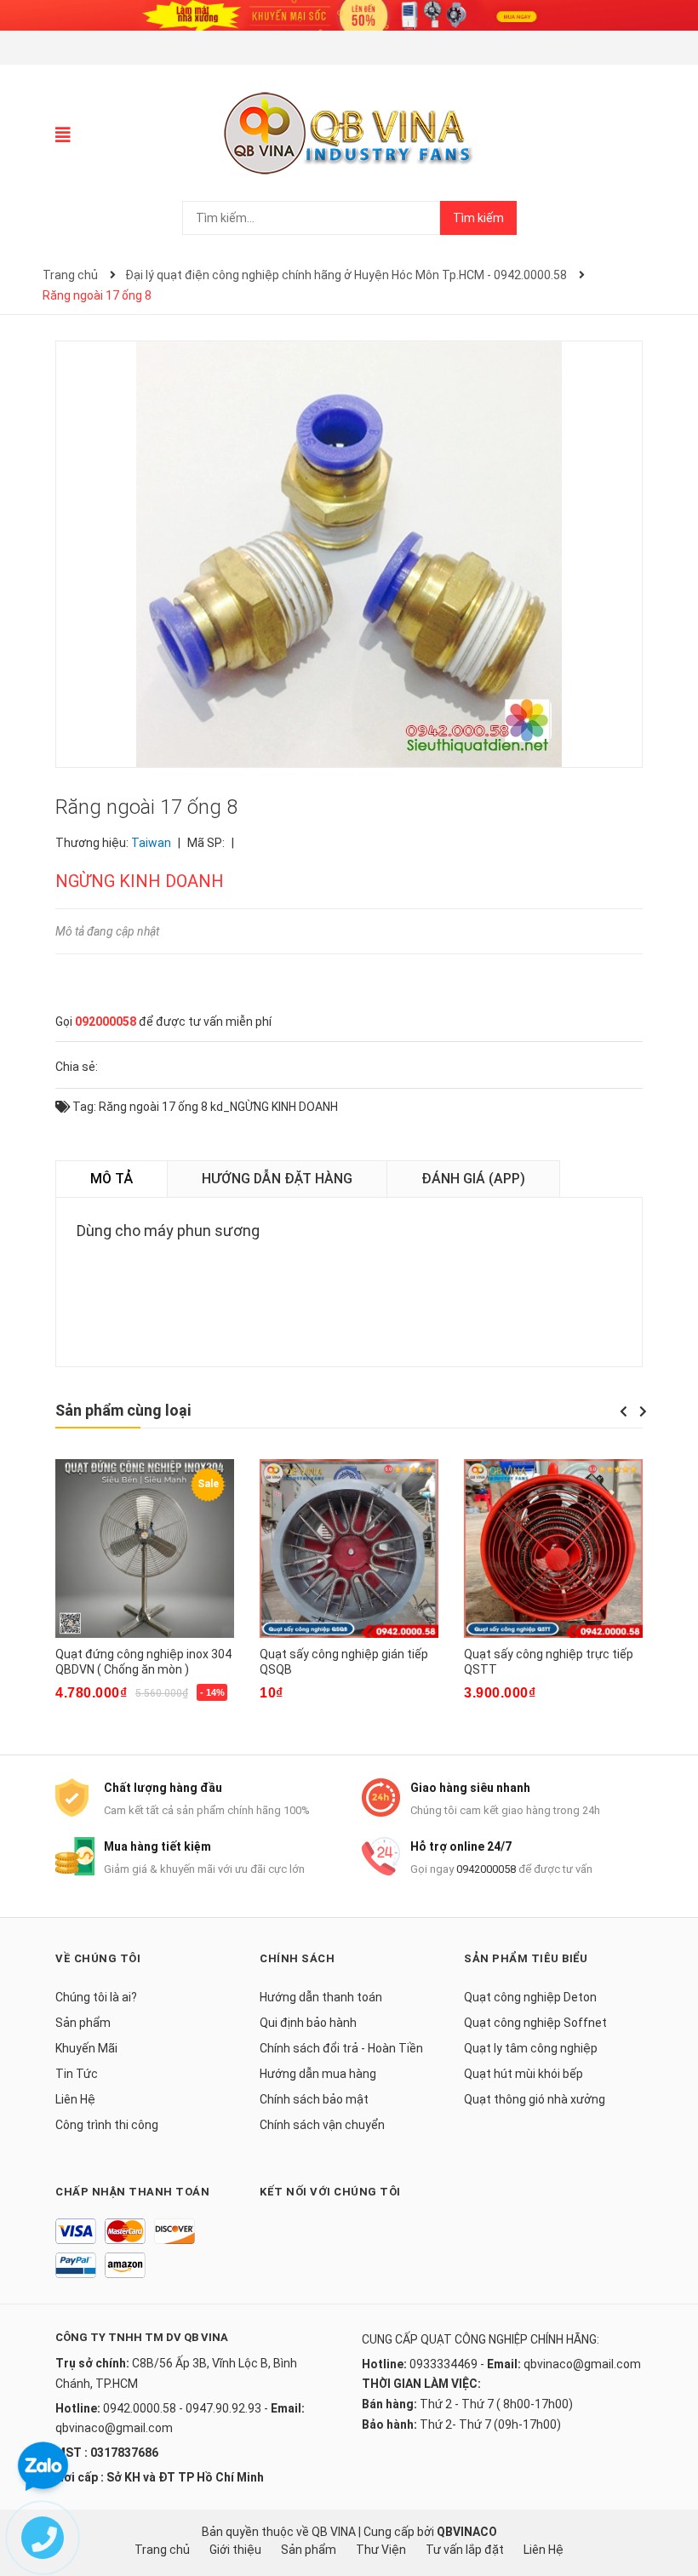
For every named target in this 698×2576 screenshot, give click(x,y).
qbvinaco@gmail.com (114, 2428)
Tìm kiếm (478, 218)
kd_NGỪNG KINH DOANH (274, 1107)
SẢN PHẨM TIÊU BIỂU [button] (526, 1958)
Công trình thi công (107, 2125)
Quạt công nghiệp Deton (530, 1997)
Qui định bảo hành (308, 2023)
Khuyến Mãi (86, 2048)
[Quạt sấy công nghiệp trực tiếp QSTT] (553, 1548)
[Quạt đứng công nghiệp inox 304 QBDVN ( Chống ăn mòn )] (145, 1548)
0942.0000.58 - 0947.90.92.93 (182, 2408)
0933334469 (443, 2364)
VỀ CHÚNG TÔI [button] (98, 1958)
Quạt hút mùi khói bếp (523, 2074)
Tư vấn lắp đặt (465, 2550)
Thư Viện (381, 2550)
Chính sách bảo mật (314, 2099)
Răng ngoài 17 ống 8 (153, 1107)
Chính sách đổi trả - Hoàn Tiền (341, 2048)
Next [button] (643, 1411)
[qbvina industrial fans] (349, 14)
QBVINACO (467, 2532)
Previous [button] (623, 1411)
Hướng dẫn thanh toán (321, 1997)
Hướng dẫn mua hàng (318, 2074)
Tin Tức (77, 2074)
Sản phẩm (83, 2023)
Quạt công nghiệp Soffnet (535, 2023)
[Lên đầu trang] (668, 2495)
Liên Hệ (75, 2099)
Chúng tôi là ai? (96, 1997)
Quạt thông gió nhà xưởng (535, 2099)
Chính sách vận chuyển (322, 2125)
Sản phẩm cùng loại (123, 1410)
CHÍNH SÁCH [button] (297, 1958)
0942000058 (486, 1869)
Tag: (83, 1107)
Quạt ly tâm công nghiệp (531, 2048)
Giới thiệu (235, 2550)
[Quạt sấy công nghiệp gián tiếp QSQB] (349, 1548)
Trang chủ (162, 2550)
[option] (145, 1591)
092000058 (106, 1022)
